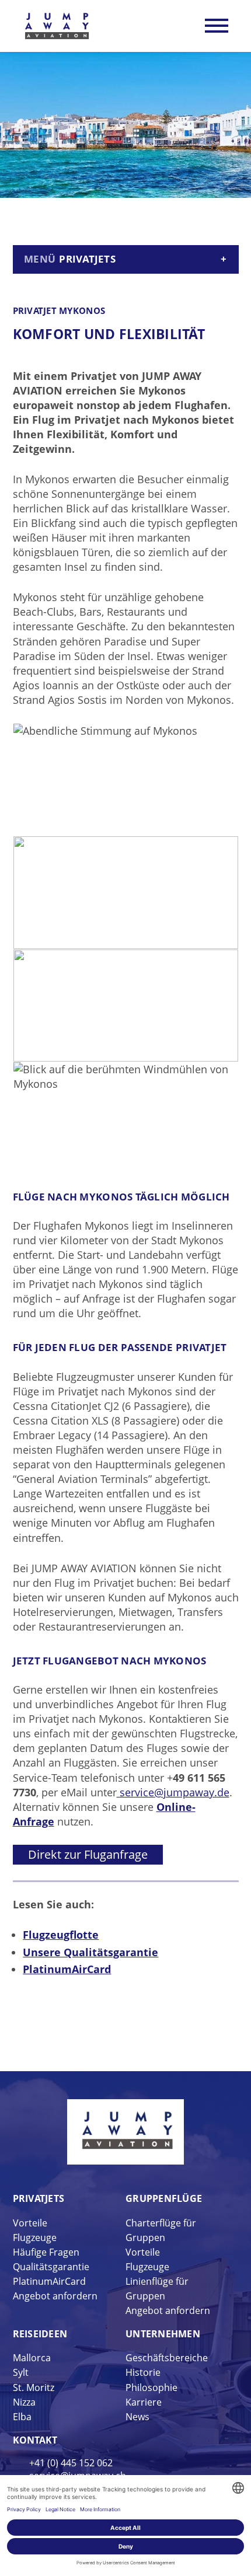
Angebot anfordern (55, 2296)
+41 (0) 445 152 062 (71, 2463)
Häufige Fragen (46, 2252)
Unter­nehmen (163, 2334)
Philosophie (151, 2387)
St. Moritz (34, 2387)
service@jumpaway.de (173, 1792)
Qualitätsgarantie (51, 2267)
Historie (143, 2372)
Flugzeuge (35, 2238)
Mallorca (32, 2358)
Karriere (144, 2402)
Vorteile (30, 2223)
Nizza (24, 2402)
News (137, 2417)
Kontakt (35, 2440)
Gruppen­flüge (164, 2198)
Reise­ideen (40, 2334)
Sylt (21, 2372)
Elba (22, 2417)
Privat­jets (39, 2198)
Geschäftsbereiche (167, 2358)
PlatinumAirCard (49, 2281)
